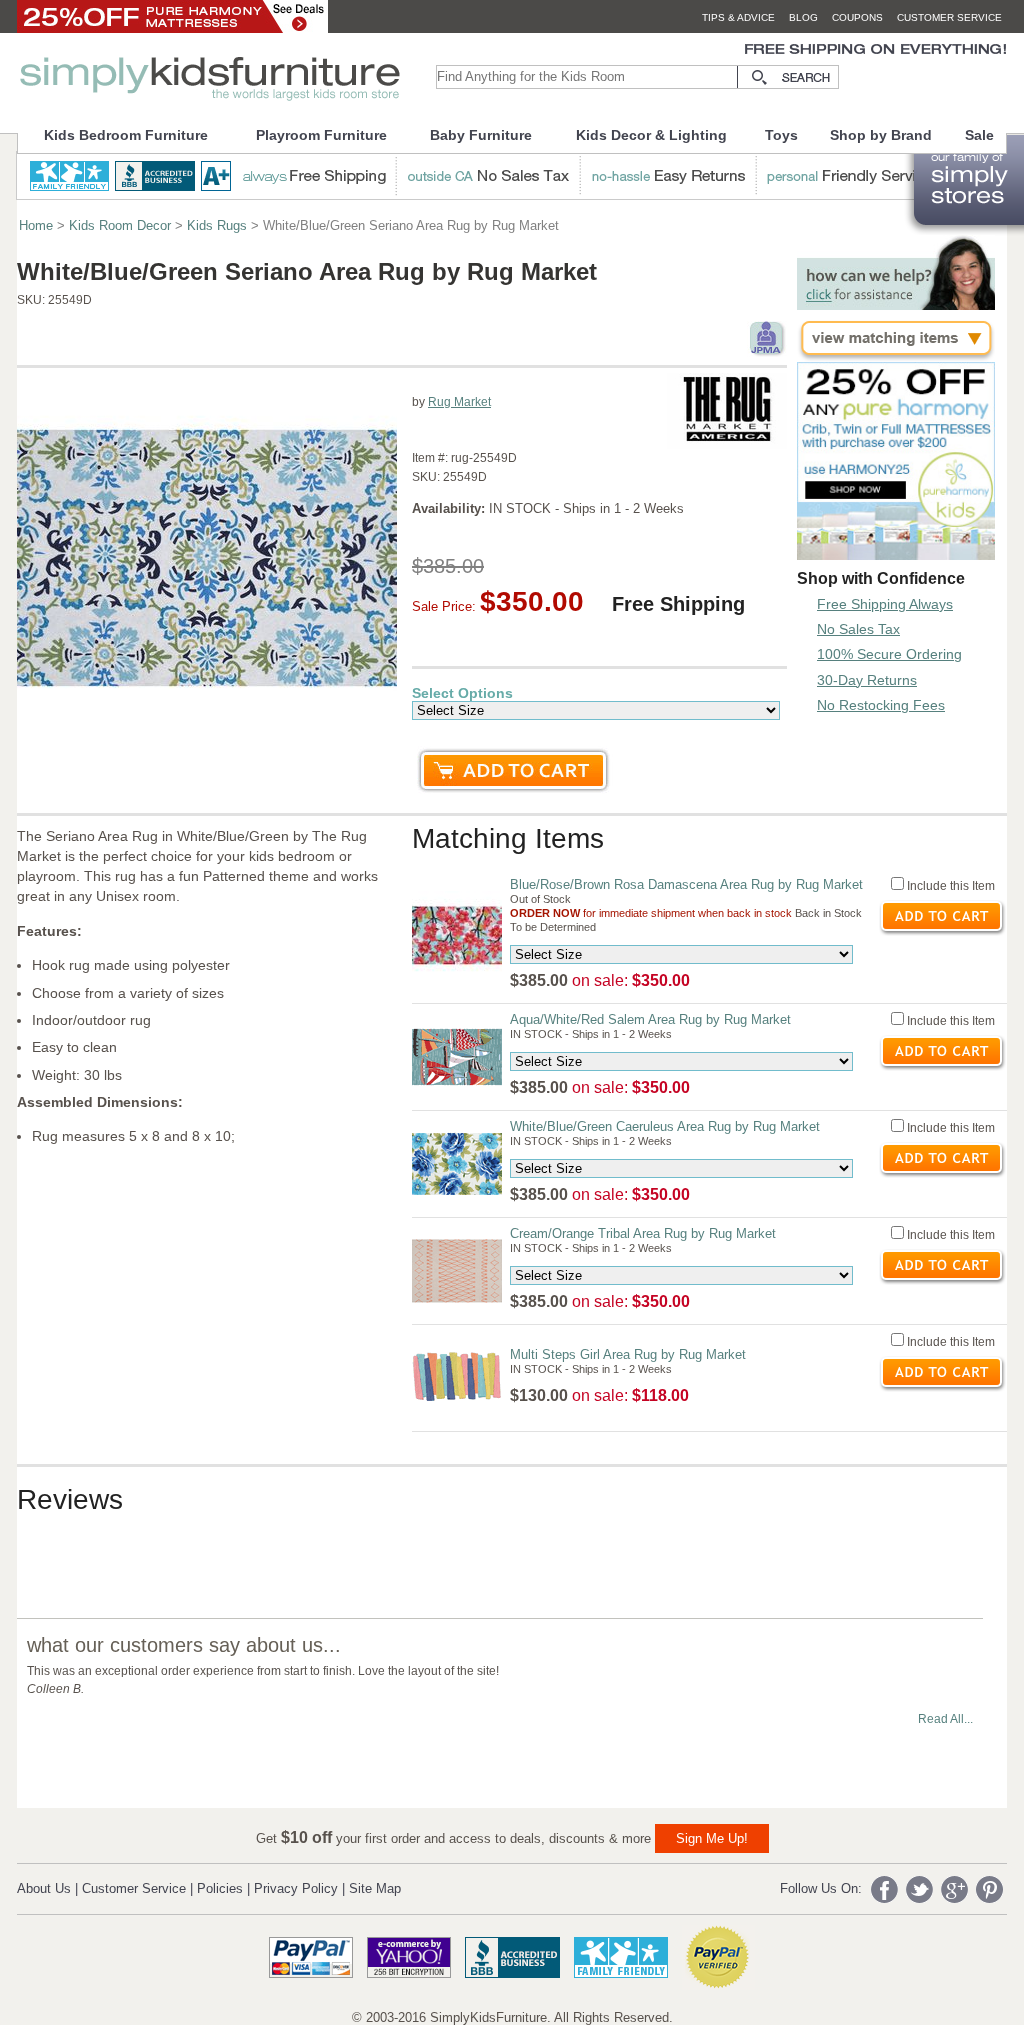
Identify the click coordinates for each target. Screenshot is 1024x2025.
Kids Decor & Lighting (651, 135)
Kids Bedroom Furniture (126, 135)
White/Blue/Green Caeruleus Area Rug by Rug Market (665, 1126)
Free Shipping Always (885, 604)
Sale (979, 135)
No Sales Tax (858, 629)
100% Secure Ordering (889, 654)
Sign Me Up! (712, 1838)
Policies (220, 1888)
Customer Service (134, 1888)
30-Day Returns (867, 680)
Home (36, 225)
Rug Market (459, 402)
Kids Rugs (217, 225)
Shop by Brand (881, 135)
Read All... (945, 1719)
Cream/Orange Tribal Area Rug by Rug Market (643, 1233)
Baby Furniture (481, 135)
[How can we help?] (896, 304)
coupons (857, 17)
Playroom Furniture (321, 135)
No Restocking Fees (881, 705)
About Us (44, 1888)
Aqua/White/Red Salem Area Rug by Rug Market (650, 1019)
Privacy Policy (296, 1888)
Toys (781, 135)
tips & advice (738, 17)
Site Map (375, 1888)
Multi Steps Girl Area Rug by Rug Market (628, 1354)
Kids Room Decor (120, 225)
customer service (949, 17)
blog (803, 17)
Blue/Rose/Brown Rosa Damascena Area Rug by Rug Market (686, 884)
